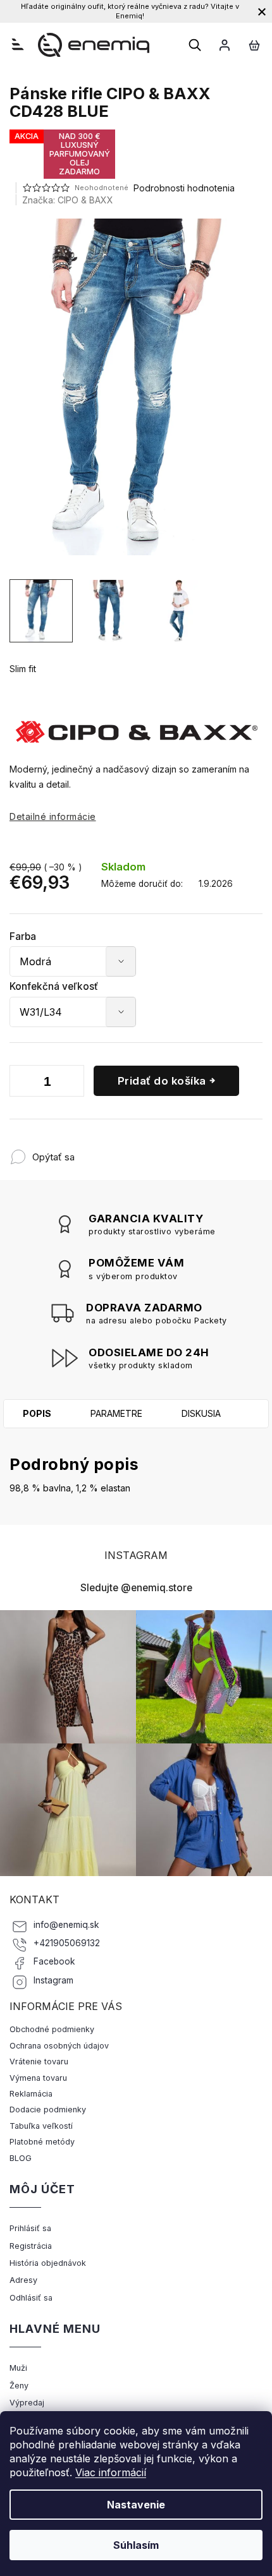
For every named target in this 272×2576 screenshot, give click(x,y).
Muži (18, 2368)
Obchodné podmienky (52, 2029)
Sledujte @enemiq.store (136, 1588)
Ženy (19, 2386)
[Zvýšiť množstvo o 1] (71, 1083)
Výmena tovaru (38, 2078)
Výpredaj (27, 2403)
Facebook (54, 1961)
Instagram (53, 1980)
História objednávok (48, 2263)
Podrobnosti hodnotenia (184, 188)
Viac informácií (111, 2472)
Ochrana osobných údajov (59, 2046)
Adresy (23, 2280)
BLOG (21, 2158)
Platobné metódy (42, 2142)
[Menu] (18, 44)
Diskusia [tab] (201, 1413)
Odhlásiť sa (31, 2298)
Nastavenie (136, 2505)
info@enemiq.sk (66, 1925)
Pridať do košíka (162, 1081)
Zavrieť (158, 1151)
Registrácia (31, 2246)
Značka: (68, 200)
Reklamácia (31, 2094)
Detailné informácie (53, 816)
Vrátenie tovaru (39, 2061)
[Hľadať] (195, 45)
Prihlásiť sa (30, 2228)
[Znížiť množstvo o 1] (22, 1083)
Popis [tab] (37, 1413)
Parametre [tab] (116, 1413)
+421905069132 (67, 1943)
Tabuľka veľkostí (41, 2126)
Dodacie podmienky (48, 2110)
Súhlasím (136, 2545)
